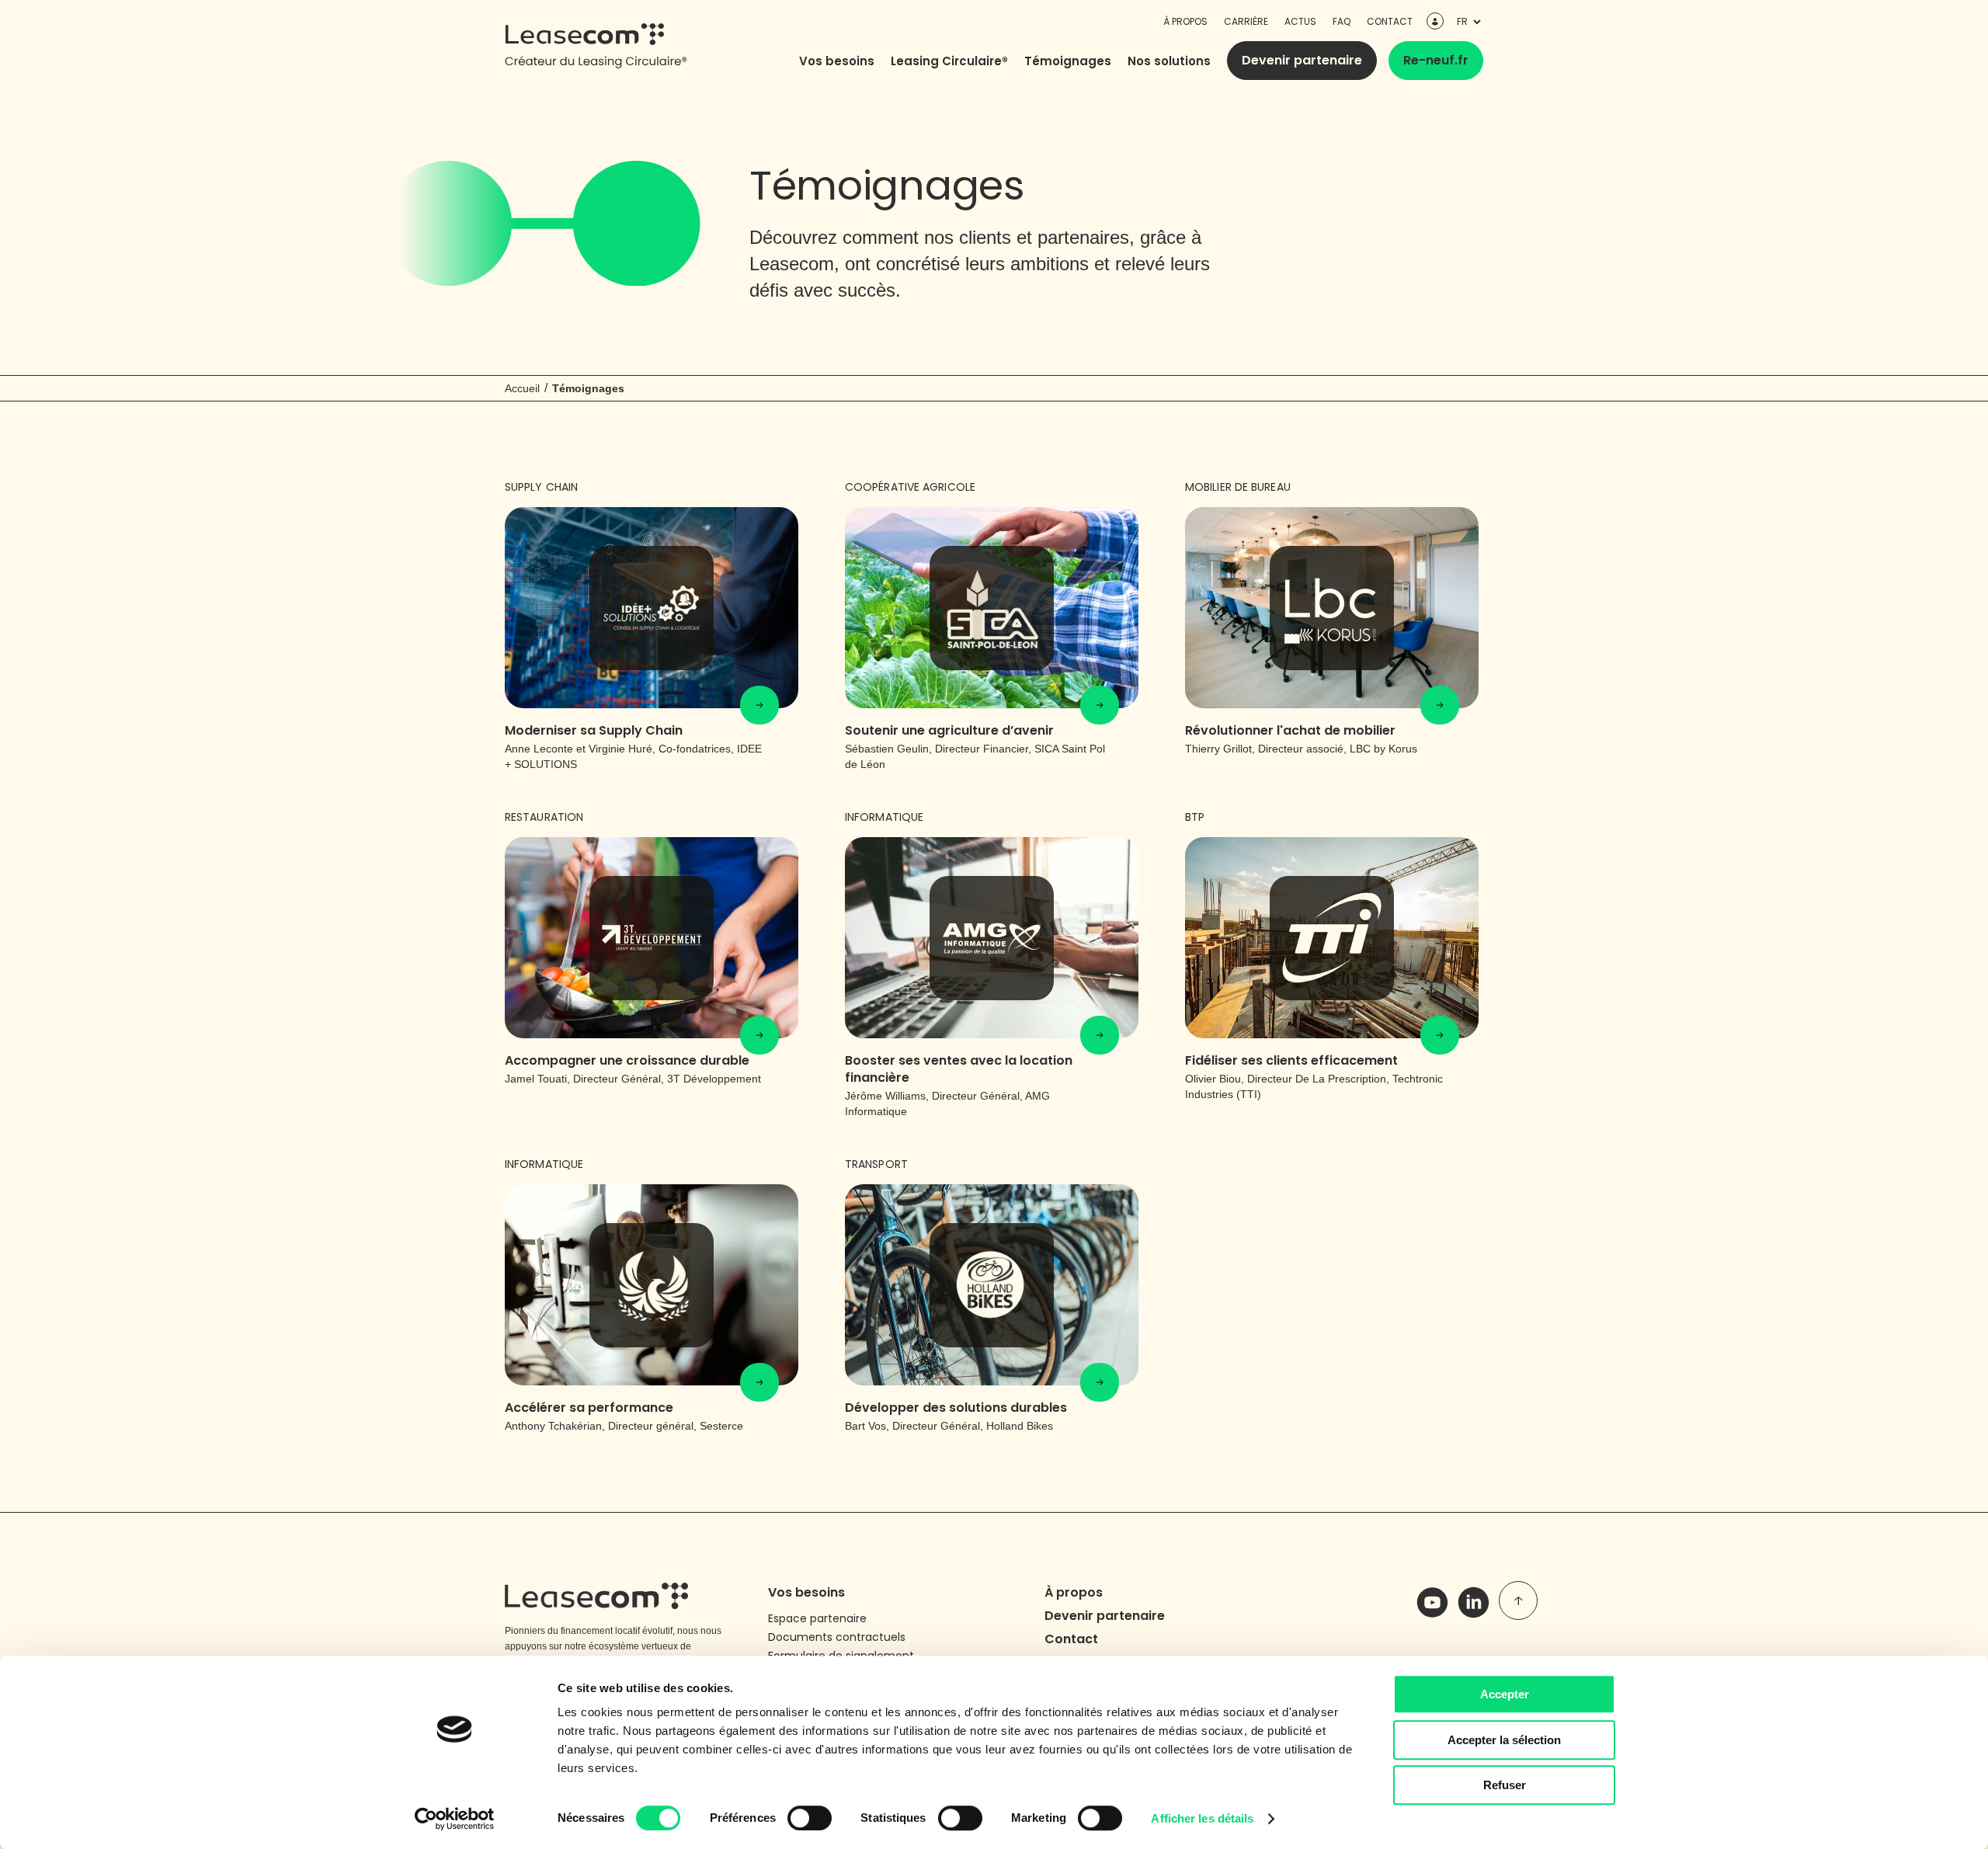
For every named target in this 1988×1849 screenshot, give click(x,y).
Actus (1300, 21)
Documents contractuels (837, 1637)
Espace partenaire (817, 1618)
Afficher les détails (1202, 1818)
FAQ (1342, 21)
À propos (1185, 21)
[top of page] (1518, 1600)
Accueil (522, 388)
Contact (1390, 21)
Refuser (1505, 1785)
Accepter (1505, 1694)
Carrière (1246, 21)
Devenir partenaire (1302, 60)
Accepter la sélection (1504, 1740)
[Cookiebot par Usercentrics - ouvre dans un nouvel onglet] (455, 1819)
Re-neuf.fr (1436, 60)
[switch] (810, 1818)
